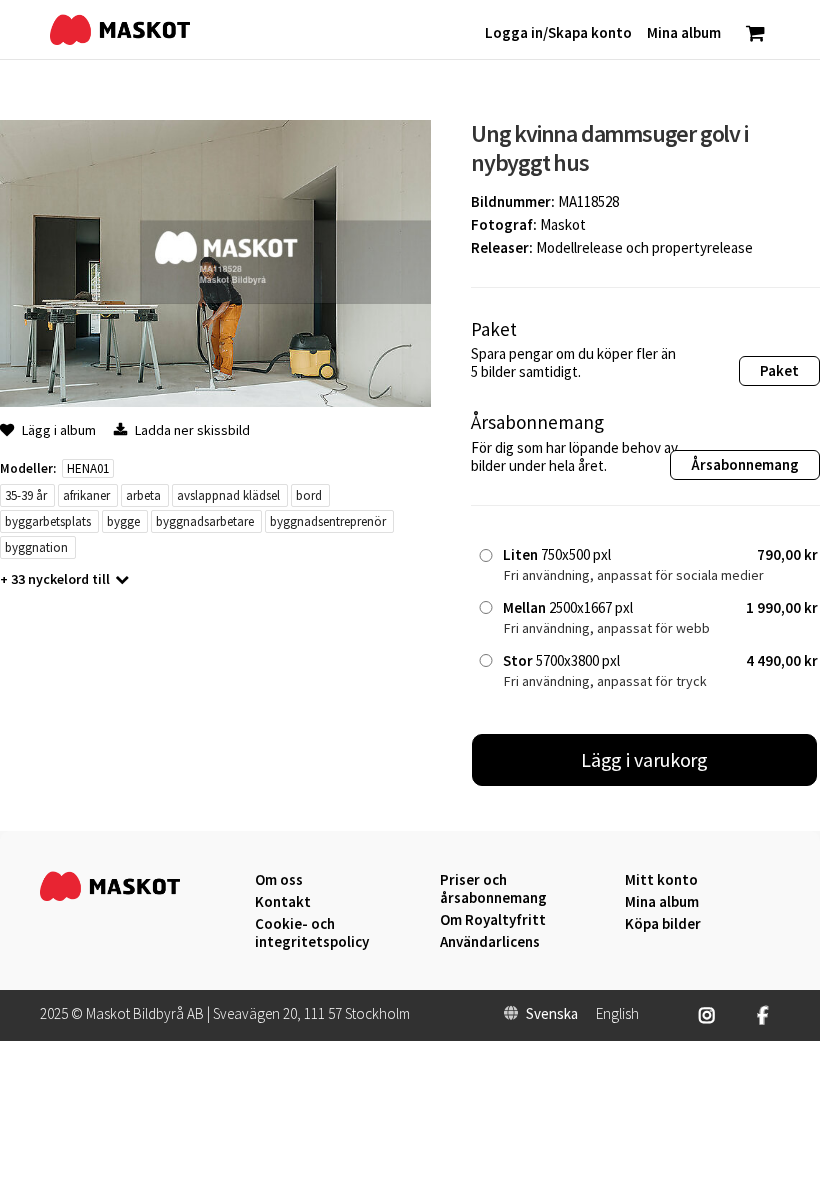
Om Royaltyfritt (493, 920)
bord (309, 495)
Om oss (279, 880)
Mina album (662, 902)
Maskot (563, 224)
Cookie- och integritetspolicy (312, 932)
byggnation (36, 547)
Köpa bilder (663, 924)
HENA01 (88, 468)
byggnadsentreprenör (328, 521)
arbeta (143, 495)
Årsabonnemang (745, 464)
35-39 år (26, 495)
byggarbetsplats (48, 521)
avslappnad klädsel (228, 495)
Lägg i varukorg (645, 759)
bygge (123, 521)
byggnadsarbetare (205, 521)
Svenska (552, 1014)
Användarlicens (490, 942)
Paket (779, 370)
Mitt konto (661, 880)
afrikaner (86, 495)
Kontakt (283, 902)
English (617, 1014)
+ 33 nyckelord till (55, 579)
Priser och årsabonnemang (493, 889)
